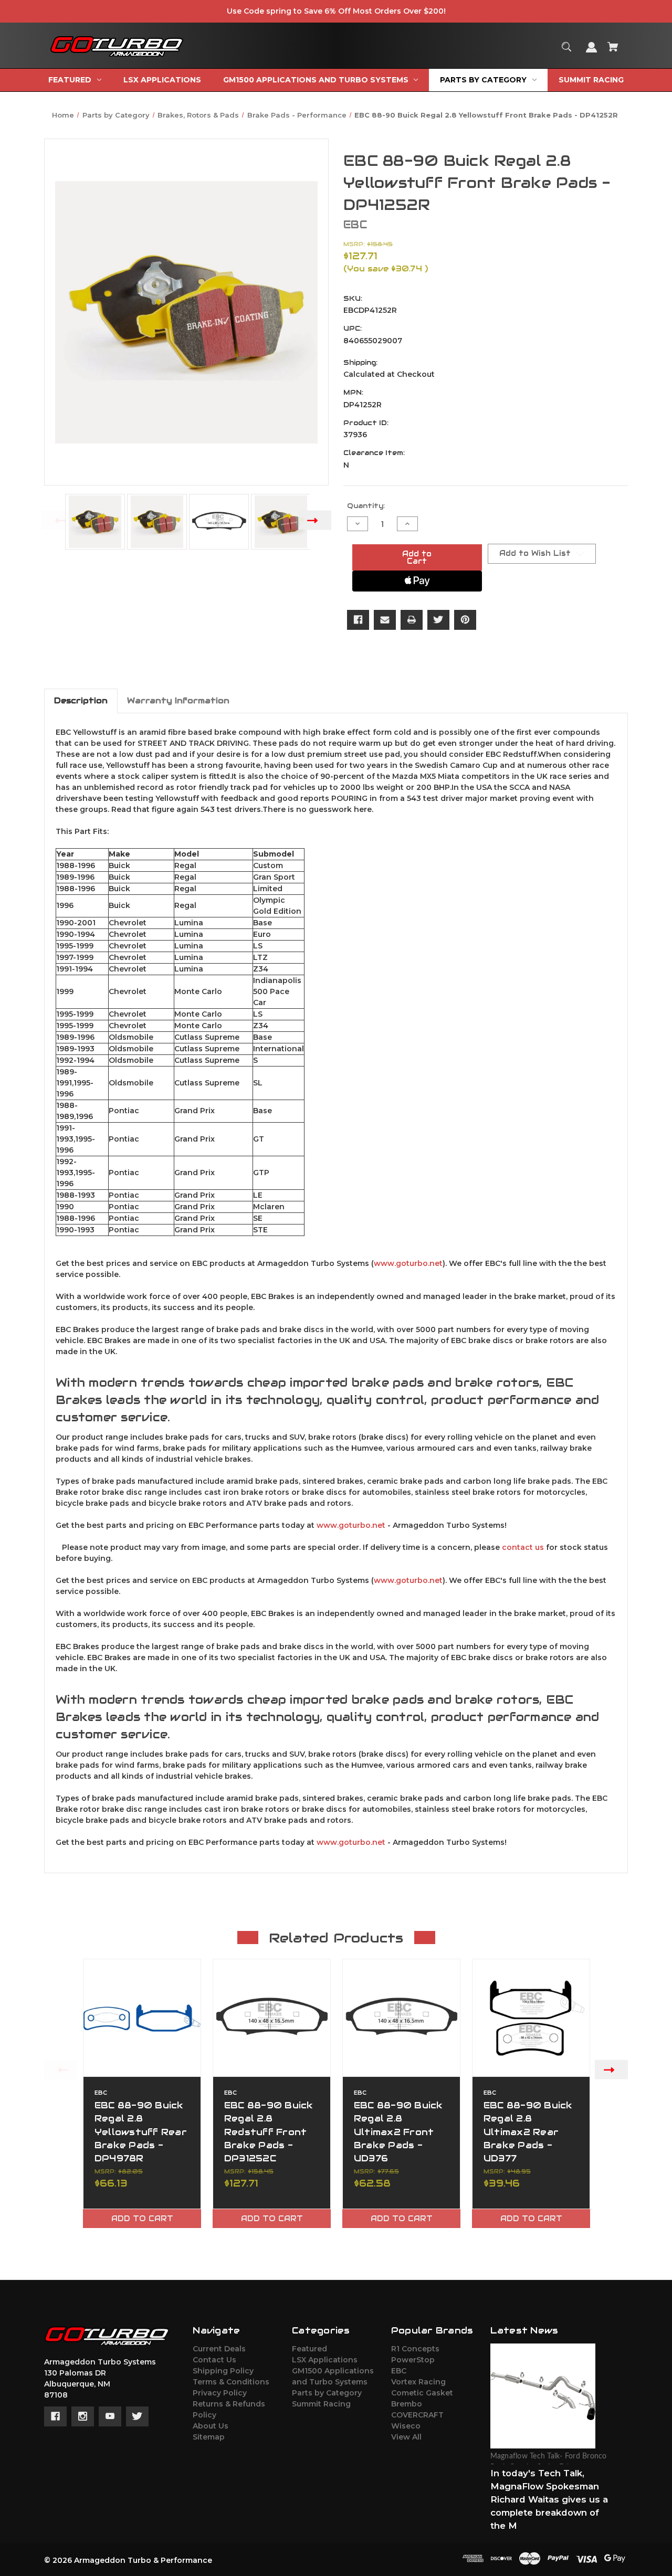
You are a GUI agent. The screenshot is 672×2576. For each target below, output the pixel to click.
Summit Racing (321, 2404)
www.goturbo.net (408, 1263)
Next (315, 520)
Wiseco (406, 2426)
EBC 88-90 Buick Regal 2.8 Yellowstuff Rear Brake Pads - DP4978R (141, 2132)
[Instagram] (83, 2416)
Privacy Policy (220, 2393)
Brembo (407, 2404)
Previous (58, 520)
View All (406, 2437)
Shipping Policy (223, 2371)
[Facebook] (358, 620)
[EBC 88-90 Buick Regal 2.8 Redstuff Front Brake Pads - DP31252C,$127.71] (272, 2018)
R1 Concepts (415, 2349)
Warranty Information (178, 700)
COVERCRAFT (417, 2415)
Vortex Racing (418, 2382)
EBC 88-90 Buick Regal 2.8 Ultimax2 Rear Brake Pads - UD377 (528, 2132)
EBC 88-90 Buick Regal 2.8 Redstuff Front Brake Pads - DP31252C (269, 2132)
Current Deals (219, 2349)
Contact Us (214, 2360)
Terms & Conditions (231, 2382)
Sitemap (209, 2437)
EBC (399, 2371)
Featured (309, 2349)
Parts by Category (327, 2393)
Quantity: (366, 506)
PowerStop (413, 2360)
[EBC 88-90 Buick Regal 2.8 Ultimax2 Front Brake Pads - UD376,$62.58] (401, 2018)
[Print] (412, 620)
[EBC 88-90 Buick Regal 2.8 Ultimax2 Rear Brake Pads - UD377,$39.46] (531, 2018)
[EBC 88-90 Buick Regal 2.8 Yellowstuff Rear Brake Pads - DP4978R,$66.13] (142, 2018)
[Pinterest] (465, 620)
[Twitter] (438, 620)
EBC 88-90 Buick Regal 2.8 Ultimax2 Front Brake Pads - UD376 (398, 2132)
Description (81, 700)
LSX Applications (325, 2360)
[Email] (385, 620)
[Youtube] (110, 2416)
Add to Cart (142, 2219)
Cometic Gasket (422, 2393)
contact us (523, 1547)
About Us (211, 2426)
